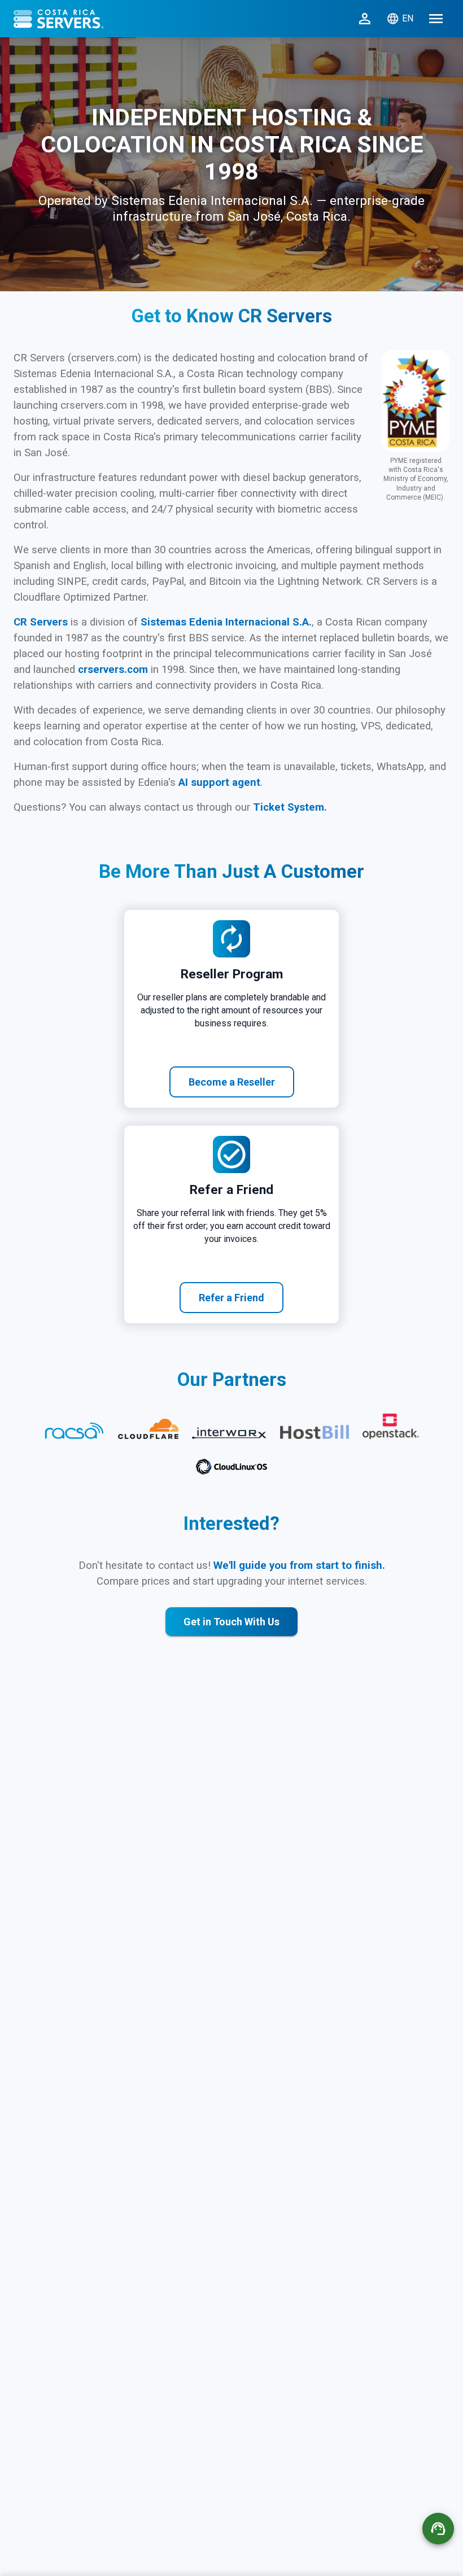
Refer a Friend (231, 1298)
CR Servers (42, 622)
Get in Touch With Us (231, 1622)
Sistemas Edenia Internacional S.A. (226, 622)
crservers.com (114, 670)
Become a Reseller (232, 1082)
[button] (436, 19)
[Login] (365, 19)
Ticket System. (290, 807)
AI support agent (219, 782)
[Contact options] (438, 2529)
